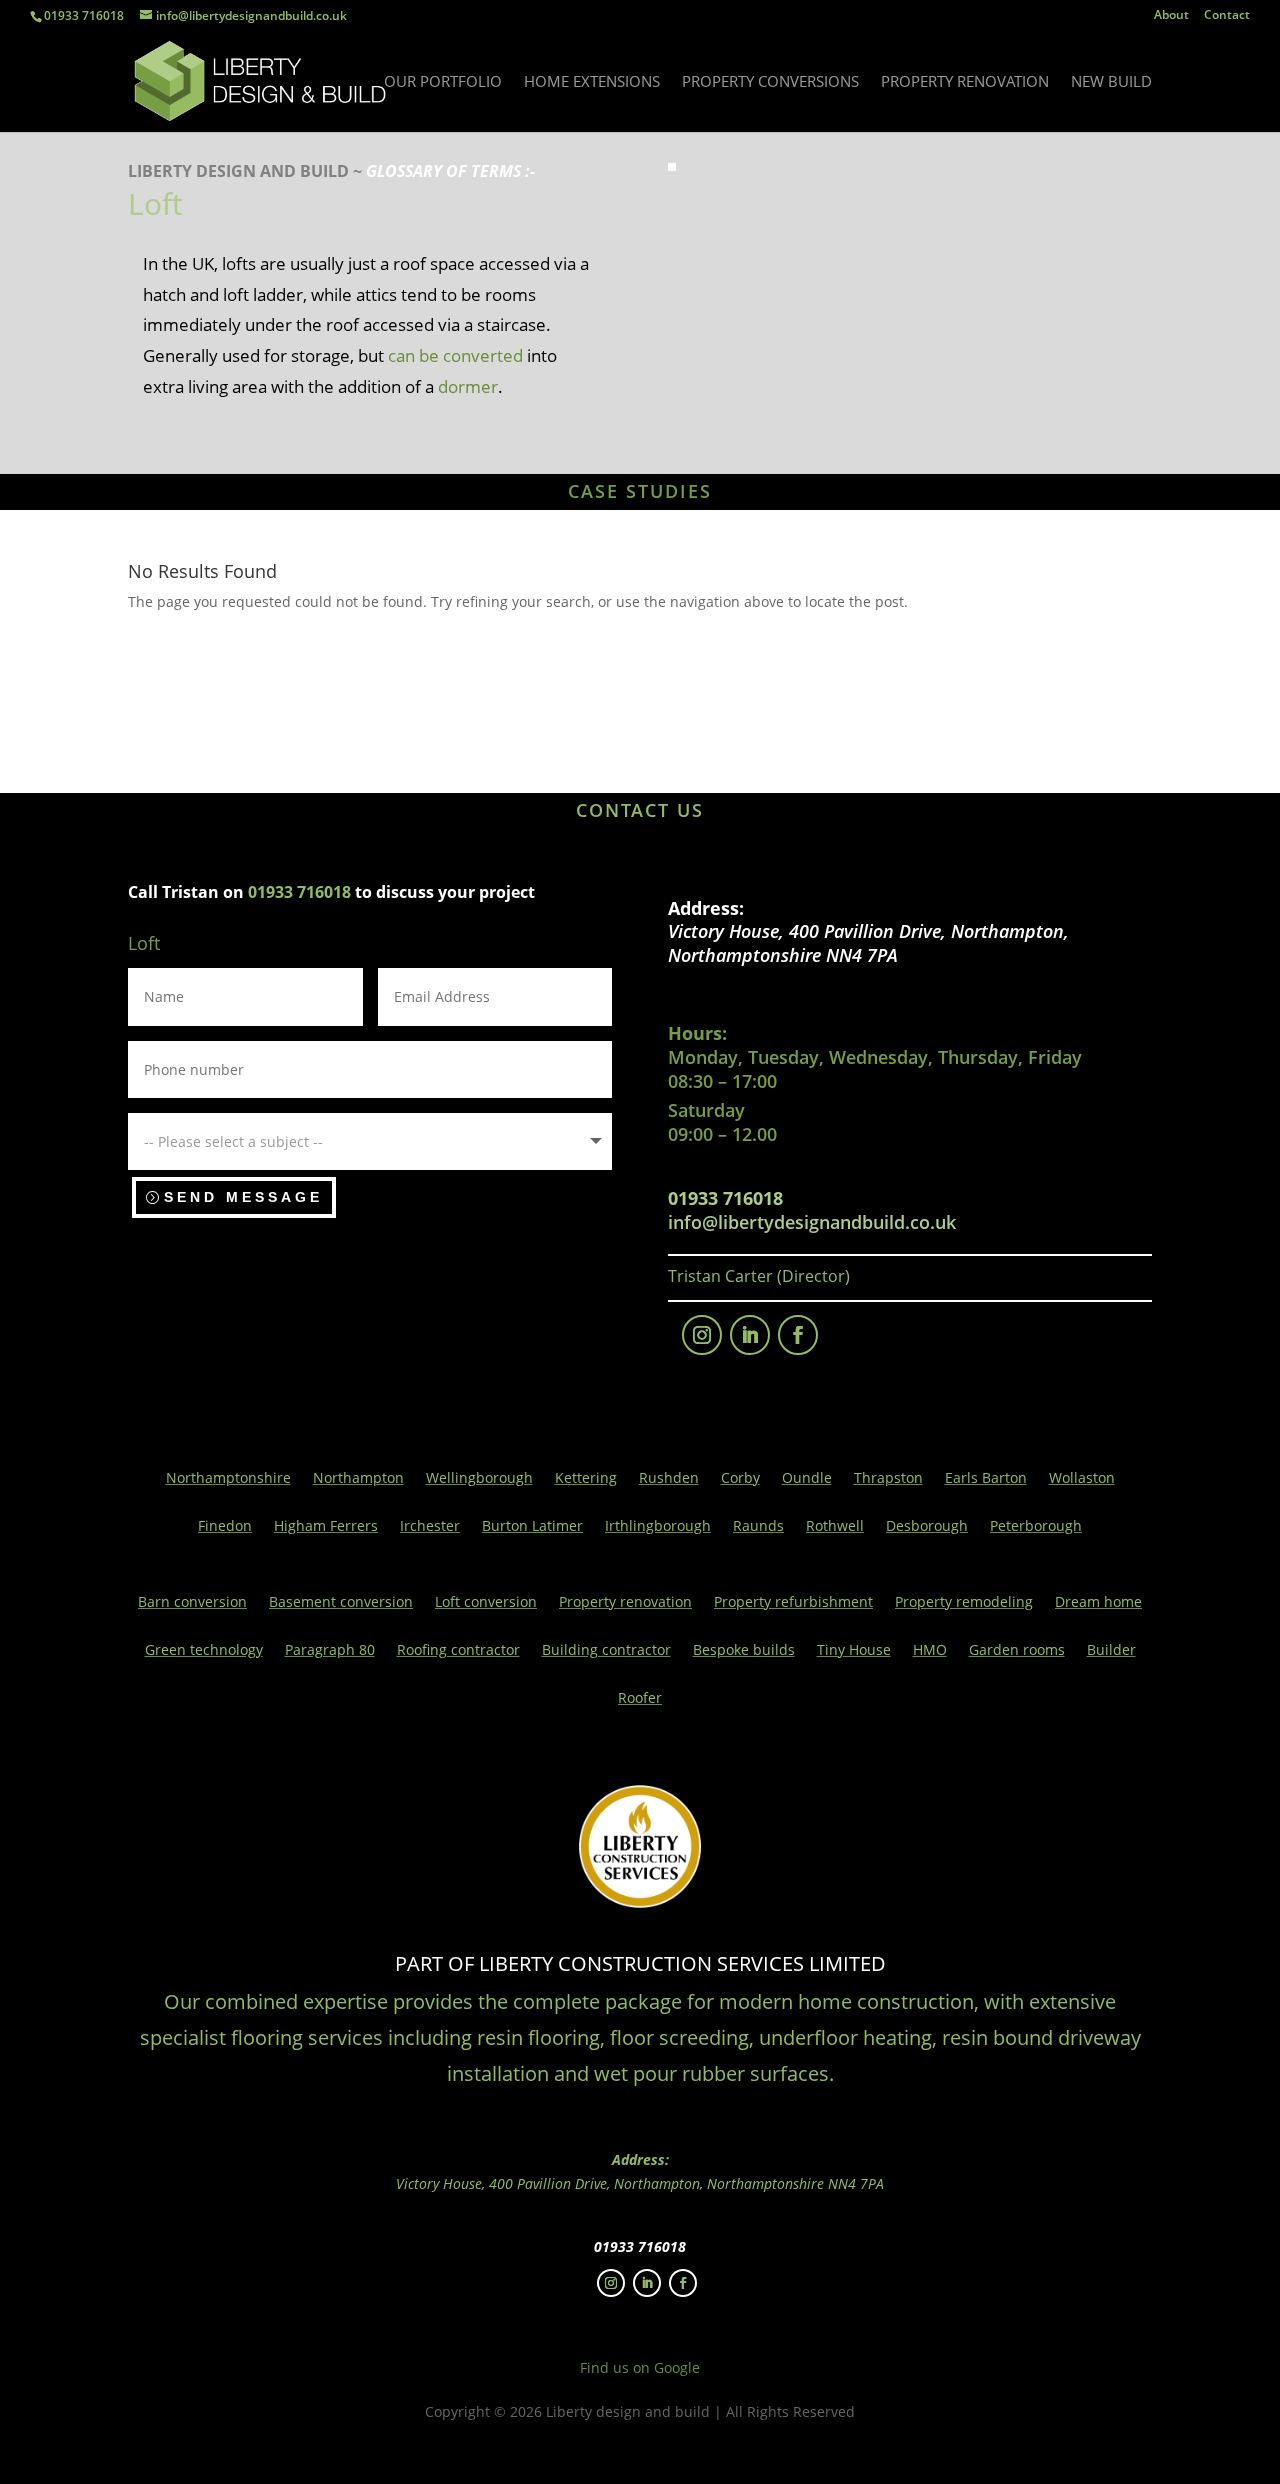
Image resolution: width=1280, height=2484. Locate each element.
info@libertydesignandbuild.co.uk (812, 1222)
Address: (706, 908)
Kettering (586, 1479)
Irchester (430, 1527)
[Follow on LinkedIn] (750, 1335)
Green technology (204, 1651)
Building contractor (606, 1651)
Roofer (640, 1699)
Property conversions (770, 82)
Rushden (669, 1479)
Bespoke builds (744, 1651)
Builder (1111, 1651)
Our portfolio (443, 82)
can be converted (455, 355)
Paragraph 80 (330, 1651)
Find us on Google (640, 2367)
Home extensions (592, 82)
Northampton (358, 1479)
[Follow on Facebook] (798, 1335)
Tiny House (854, 1651)
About (1171, 16)
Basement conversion (341, 1603)
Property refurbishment (793, 1603)
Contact (1227, 16)
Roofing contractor (458, 1651)
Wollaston (1082, 1479)
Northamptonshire (228, 1479)
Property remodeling (964, 1603)
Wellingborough (479, 1479)
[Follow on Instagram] (702, 1335)
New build (1111, 82)
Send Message (243, 1197)
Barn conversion (192, 1603)
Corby (740, 1479)
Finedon (225, 1527)
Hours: (697, 1033)
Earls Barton (986, 1479)
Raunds (758, 1527)
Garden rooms (1017, 1651)
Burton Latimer (532, 1527)
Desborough (927, 1527)
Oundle (807, 1479)
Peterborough (1036, 1527)
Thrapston (888, 1479)
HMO (930, 1651)
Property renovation (965, 82)
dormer (468, 386)
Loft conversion (486, 1603)
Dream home (1098, 1603)
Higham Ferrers (326, 1527)
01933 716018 (84, 15)
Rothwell (835, 1527)
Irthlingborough (658, 1527)
